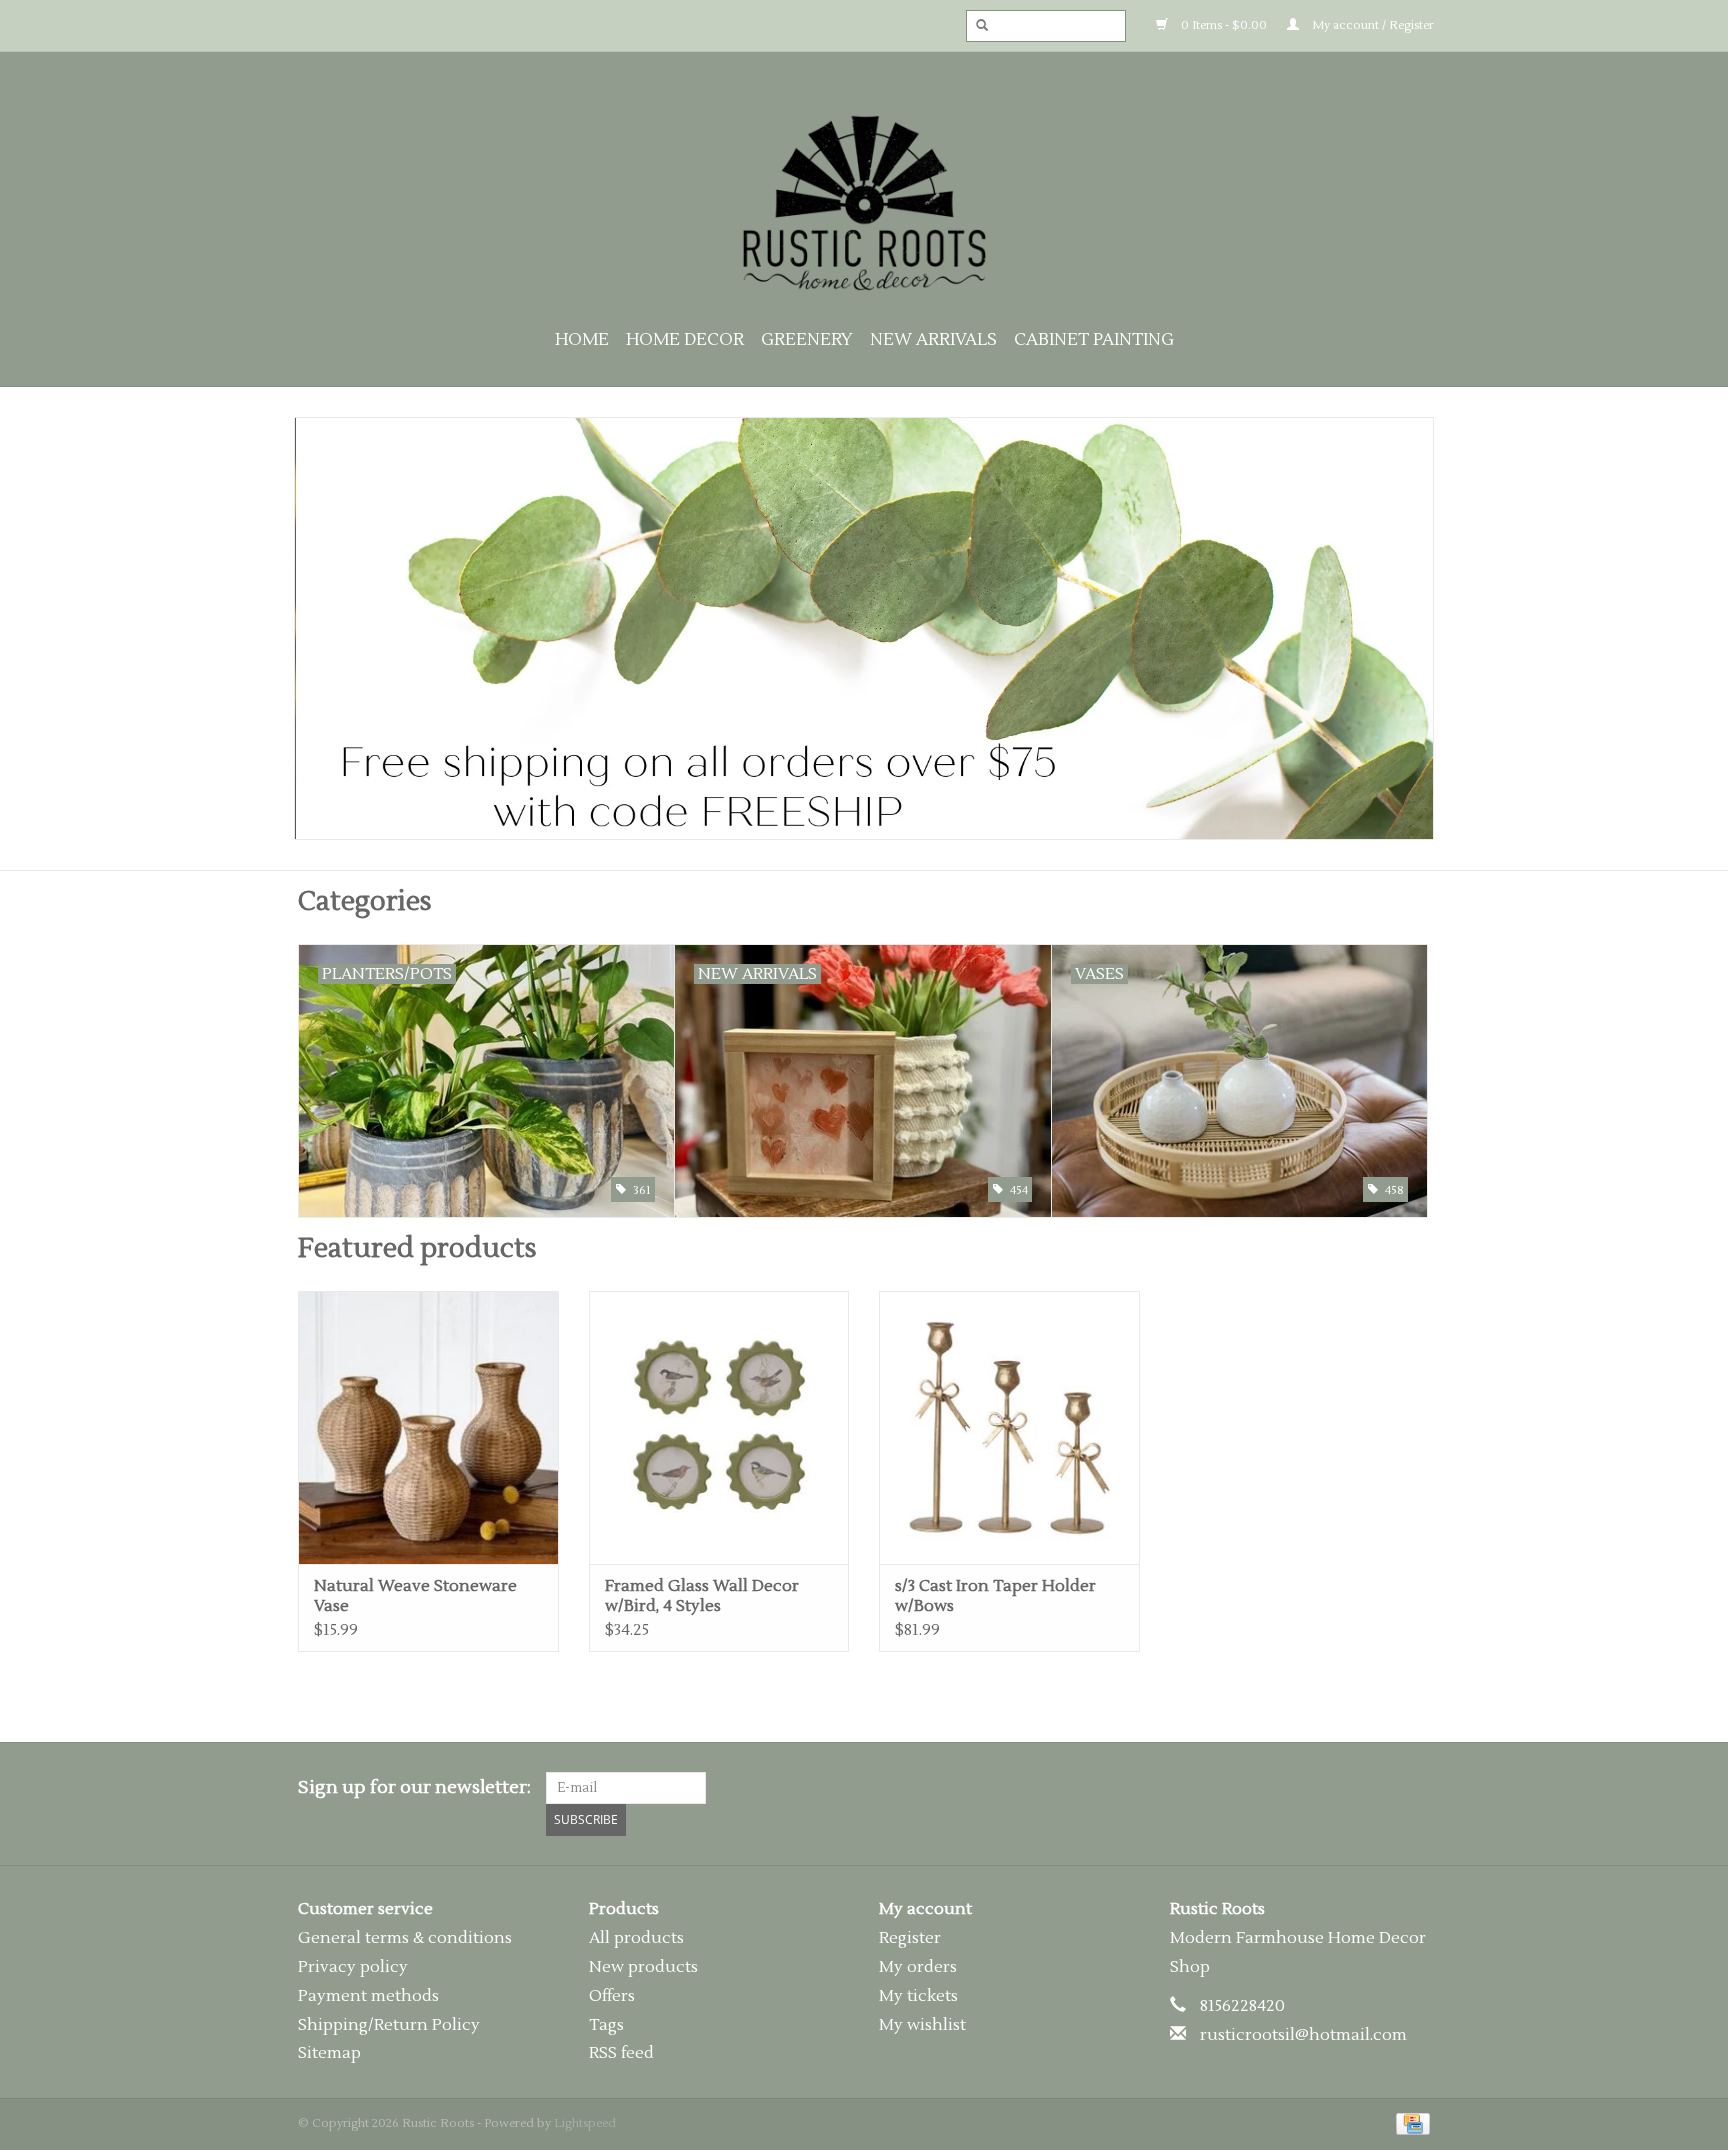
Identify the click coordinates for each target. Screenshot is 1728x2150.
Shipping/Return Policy (389, 2025)
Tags (606, 2025)
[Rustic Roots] (864, 203)
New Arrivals (933, 340)
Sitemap (329, 2053)
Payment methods (368, 1996)
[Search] (976, 26)
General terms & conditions (405, 1938)
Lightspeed (585, 2123)
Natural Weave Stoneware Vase (415, 1596)
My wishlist (922, 2025)
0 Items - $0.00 (1222, 25)
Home (582, 340)
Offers (612, 1996)
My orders (918, 1967)
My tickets (918, 1996)
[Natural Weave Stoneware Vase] (428, 1427)
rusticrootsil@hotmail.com (1303, 2035)
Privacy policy (353, 1967)
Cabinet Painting (1094, 340)
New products (643, 1967)
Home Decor (685, 340)
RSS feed (621, 2053)
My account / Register (1371, 25)
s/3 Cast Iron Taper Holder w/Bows (995, 1596)
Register (910, 1938)
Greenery (807, 340)
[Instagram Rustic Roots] (1414, 1788)
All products (636, 1938)
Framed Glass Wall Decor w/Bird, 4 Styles (702, 1596)
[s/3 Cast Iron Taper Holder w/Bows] (1009, 1427)
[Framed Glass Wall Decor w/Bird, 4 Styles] (719, 1427)
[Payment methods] (1409, 2123)
